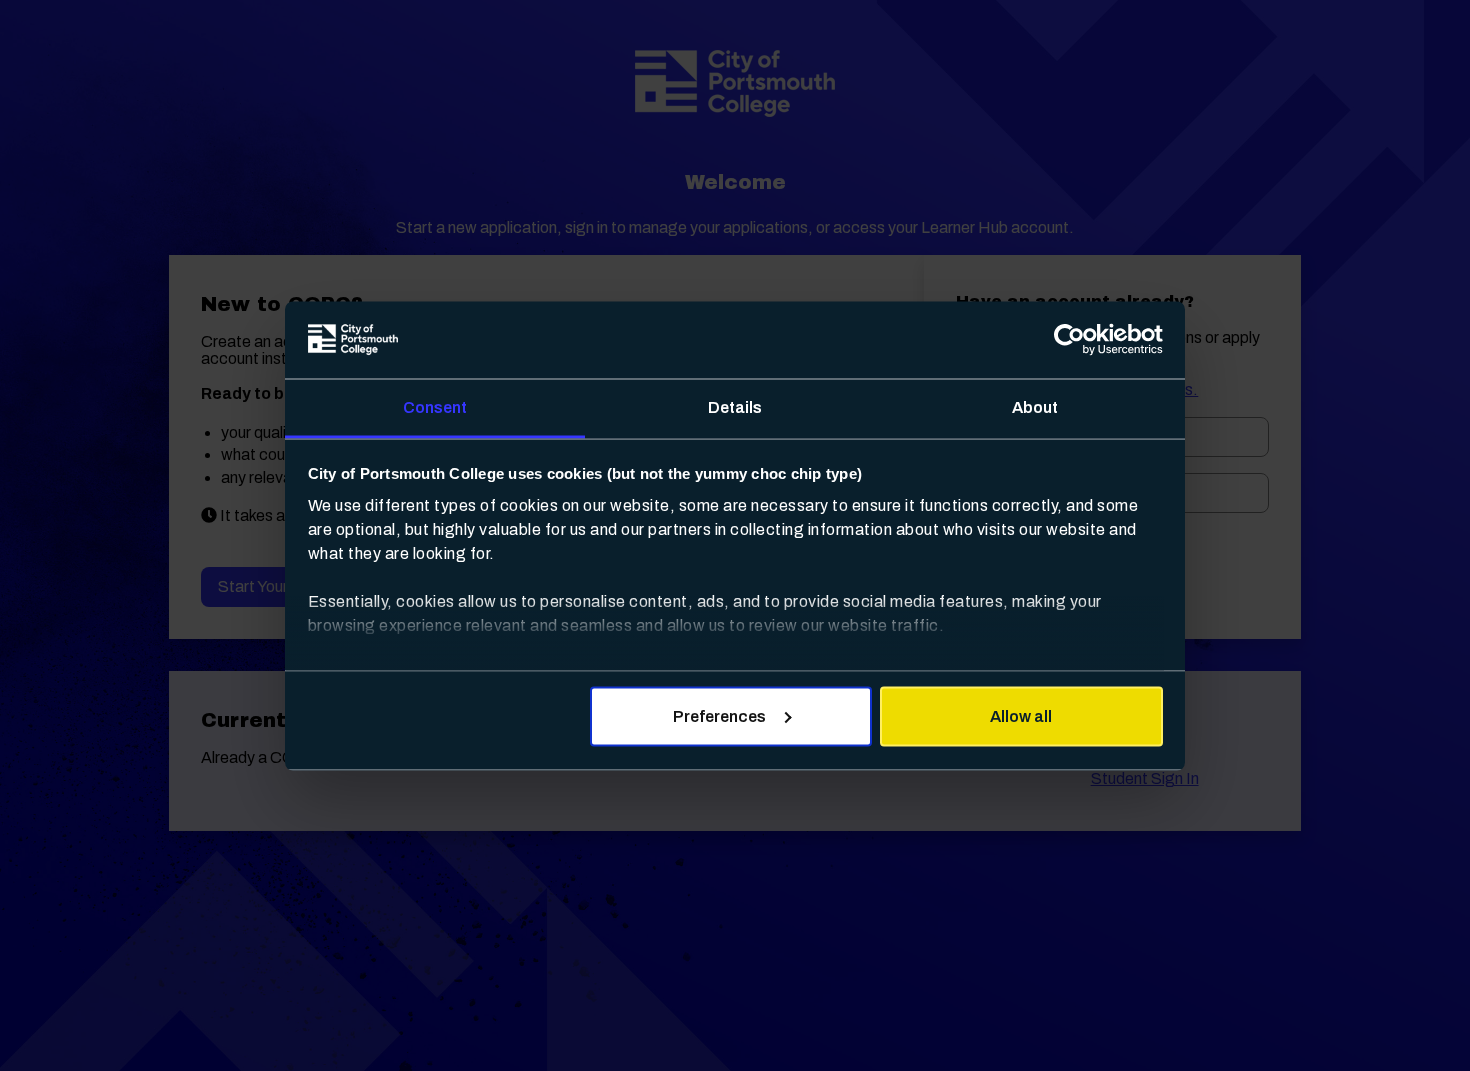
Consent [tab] (435, 406)
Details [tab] (735, 406)
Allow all (1021, 716)
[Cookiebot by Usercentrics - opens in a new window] (1075, 340)
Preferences (719, 716)
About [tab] (1035, 406)
